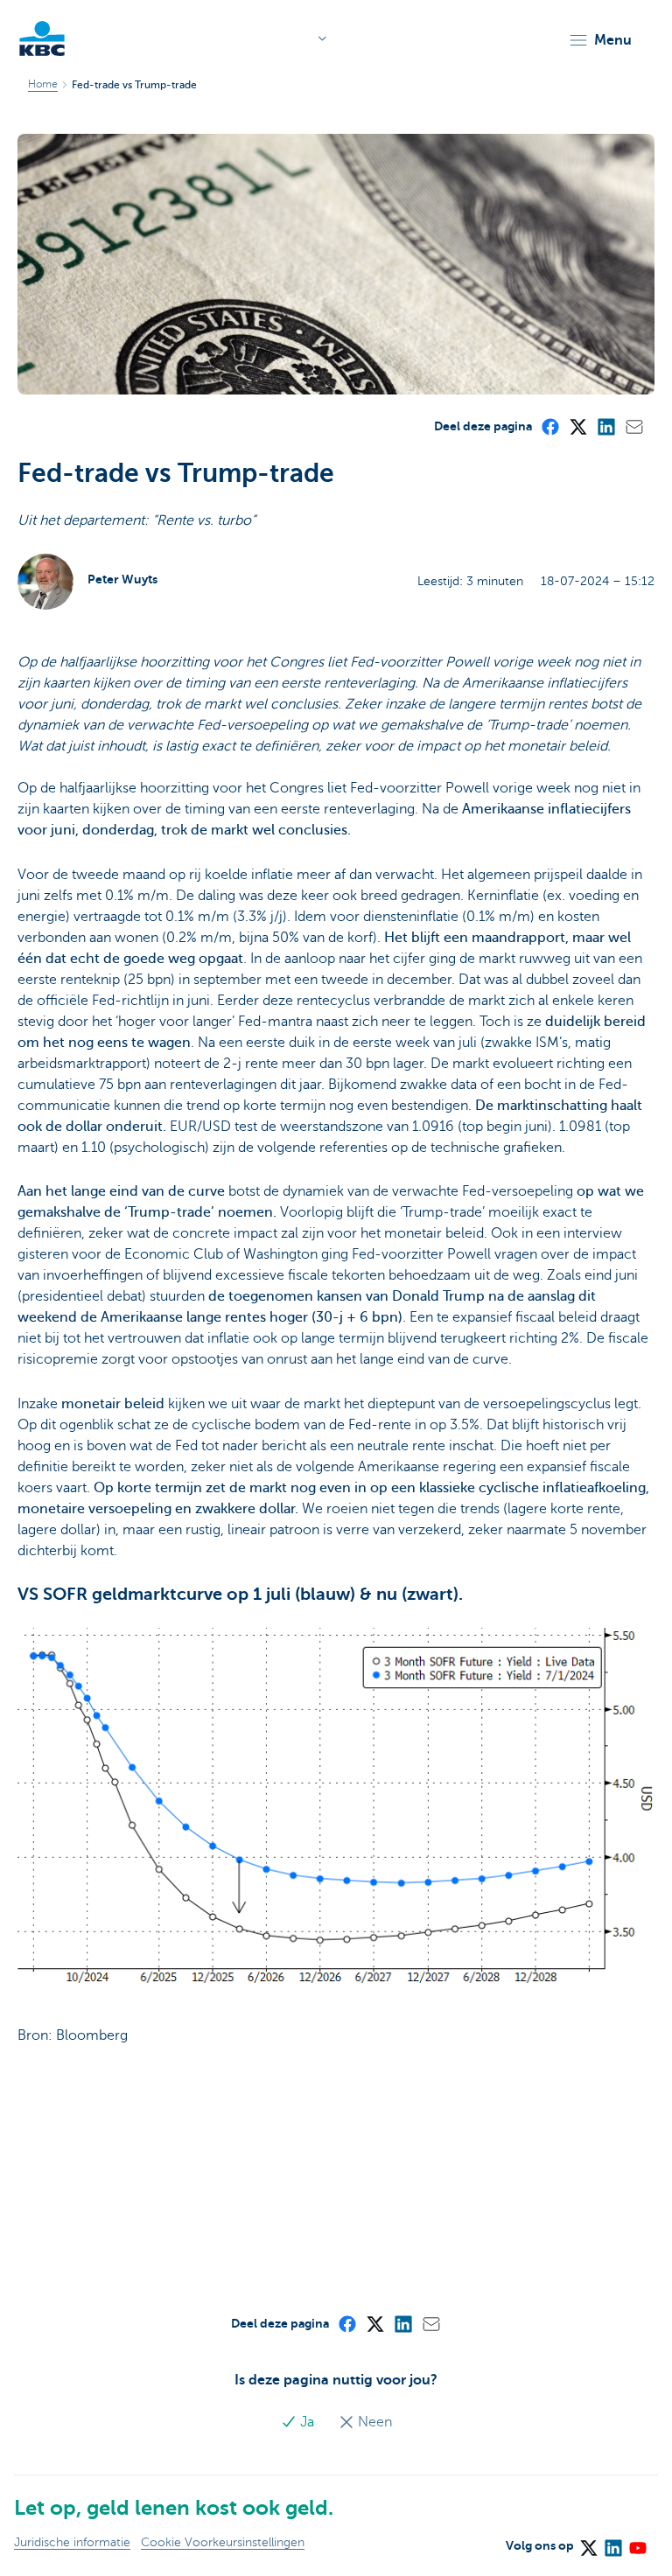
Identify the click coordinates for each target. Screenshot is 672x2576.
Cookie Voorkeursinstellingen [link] (223, 2542)
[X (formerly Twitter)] (577, 426)
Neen (373, 2422)
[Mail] (633, 426)
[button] (600, 40)
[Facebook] (549, 426)
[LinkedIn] (605, 426)
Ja (307, 2422)
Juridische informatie (72, 2542)
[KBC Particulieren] (42, 38)
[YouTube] (637, 2543)
